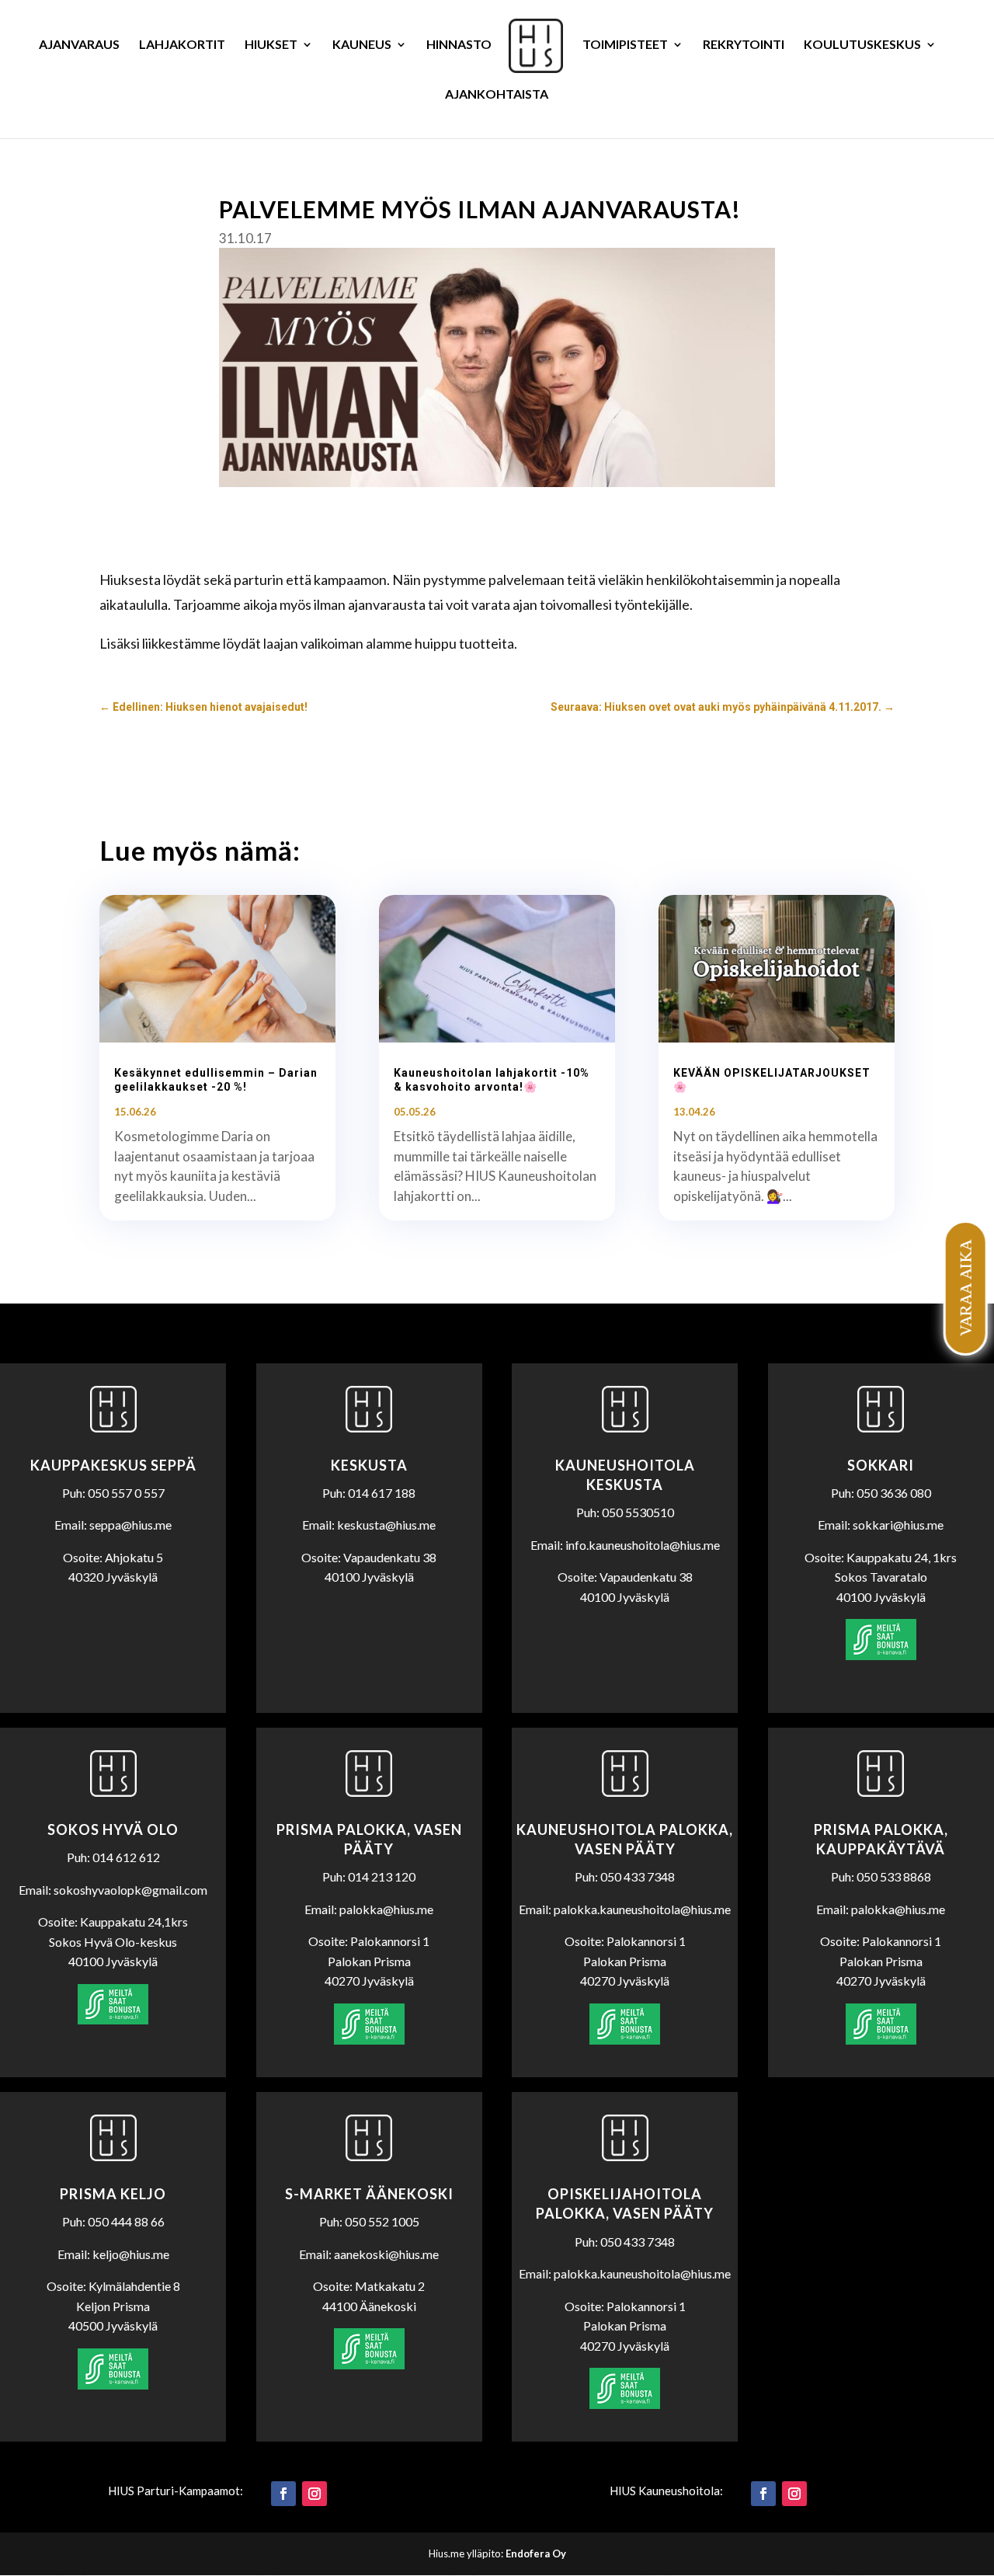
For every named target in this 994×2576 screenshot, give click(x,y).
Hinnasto (459, 45)
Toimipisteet (625, 45)
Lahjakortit (182, 45)
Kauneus (362, 45)
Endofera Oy (536, 2553)
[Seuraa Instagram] (315, 2494)
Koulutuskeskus (862, 45)
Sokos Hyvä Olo (113, 1829)
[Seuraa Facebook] (283, 2494)
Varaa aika (965, 1288)
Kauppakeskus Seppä (113, 1465)
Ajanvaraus (79, 45)
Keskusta (369, 1465)
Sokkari (881, 1465)
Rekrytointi (744, 45)
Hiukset (271, 45)
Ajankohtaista (497, 95)
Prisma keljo (113, 2194)
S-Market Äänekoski (369, 2194)
